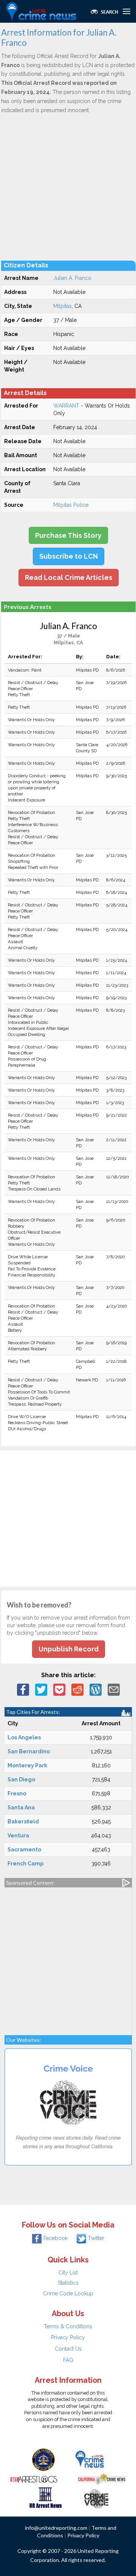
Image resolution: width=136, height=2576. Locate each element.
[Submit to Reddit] (77, 1689)
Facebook (56, 2238)
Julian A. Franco (72, 278)
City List (68, 2273)
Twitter (96, 2238)
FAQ (68, 2360)
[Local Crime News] (90, 2459)
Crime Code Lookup (68, 2293)
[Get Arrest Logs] (34, 2478)
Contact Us (68, 2349)
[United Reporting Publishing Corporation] (43, 2459)
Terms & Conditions (68, 2326)
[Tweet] (41, 1689)
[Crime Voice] (96, 2497)
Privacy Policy (68, 2337)
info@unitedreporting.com (56, 2528)
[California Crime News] (102, 2478)
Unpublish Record (69, 1649)
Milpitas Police (71, 505)
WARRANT (66, 406)
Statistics (68, 2283)
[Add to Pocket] (59, 1689)
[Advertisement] (68, 187)
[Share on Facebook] (23, 1689)
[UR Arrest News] (46, 2497)
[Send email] (114, 1689)
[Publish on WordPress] (96, 1689)
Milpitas (63, 306)
